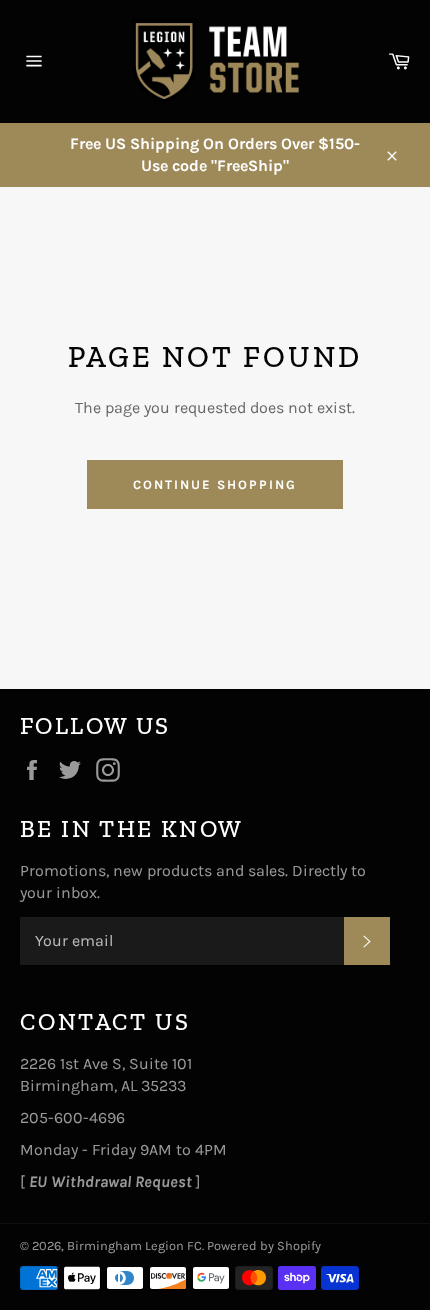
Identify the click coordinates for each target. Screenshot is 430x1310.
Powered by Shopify (264, 1245)
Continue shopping (214, 484)
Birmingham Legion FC (134, 1245)
